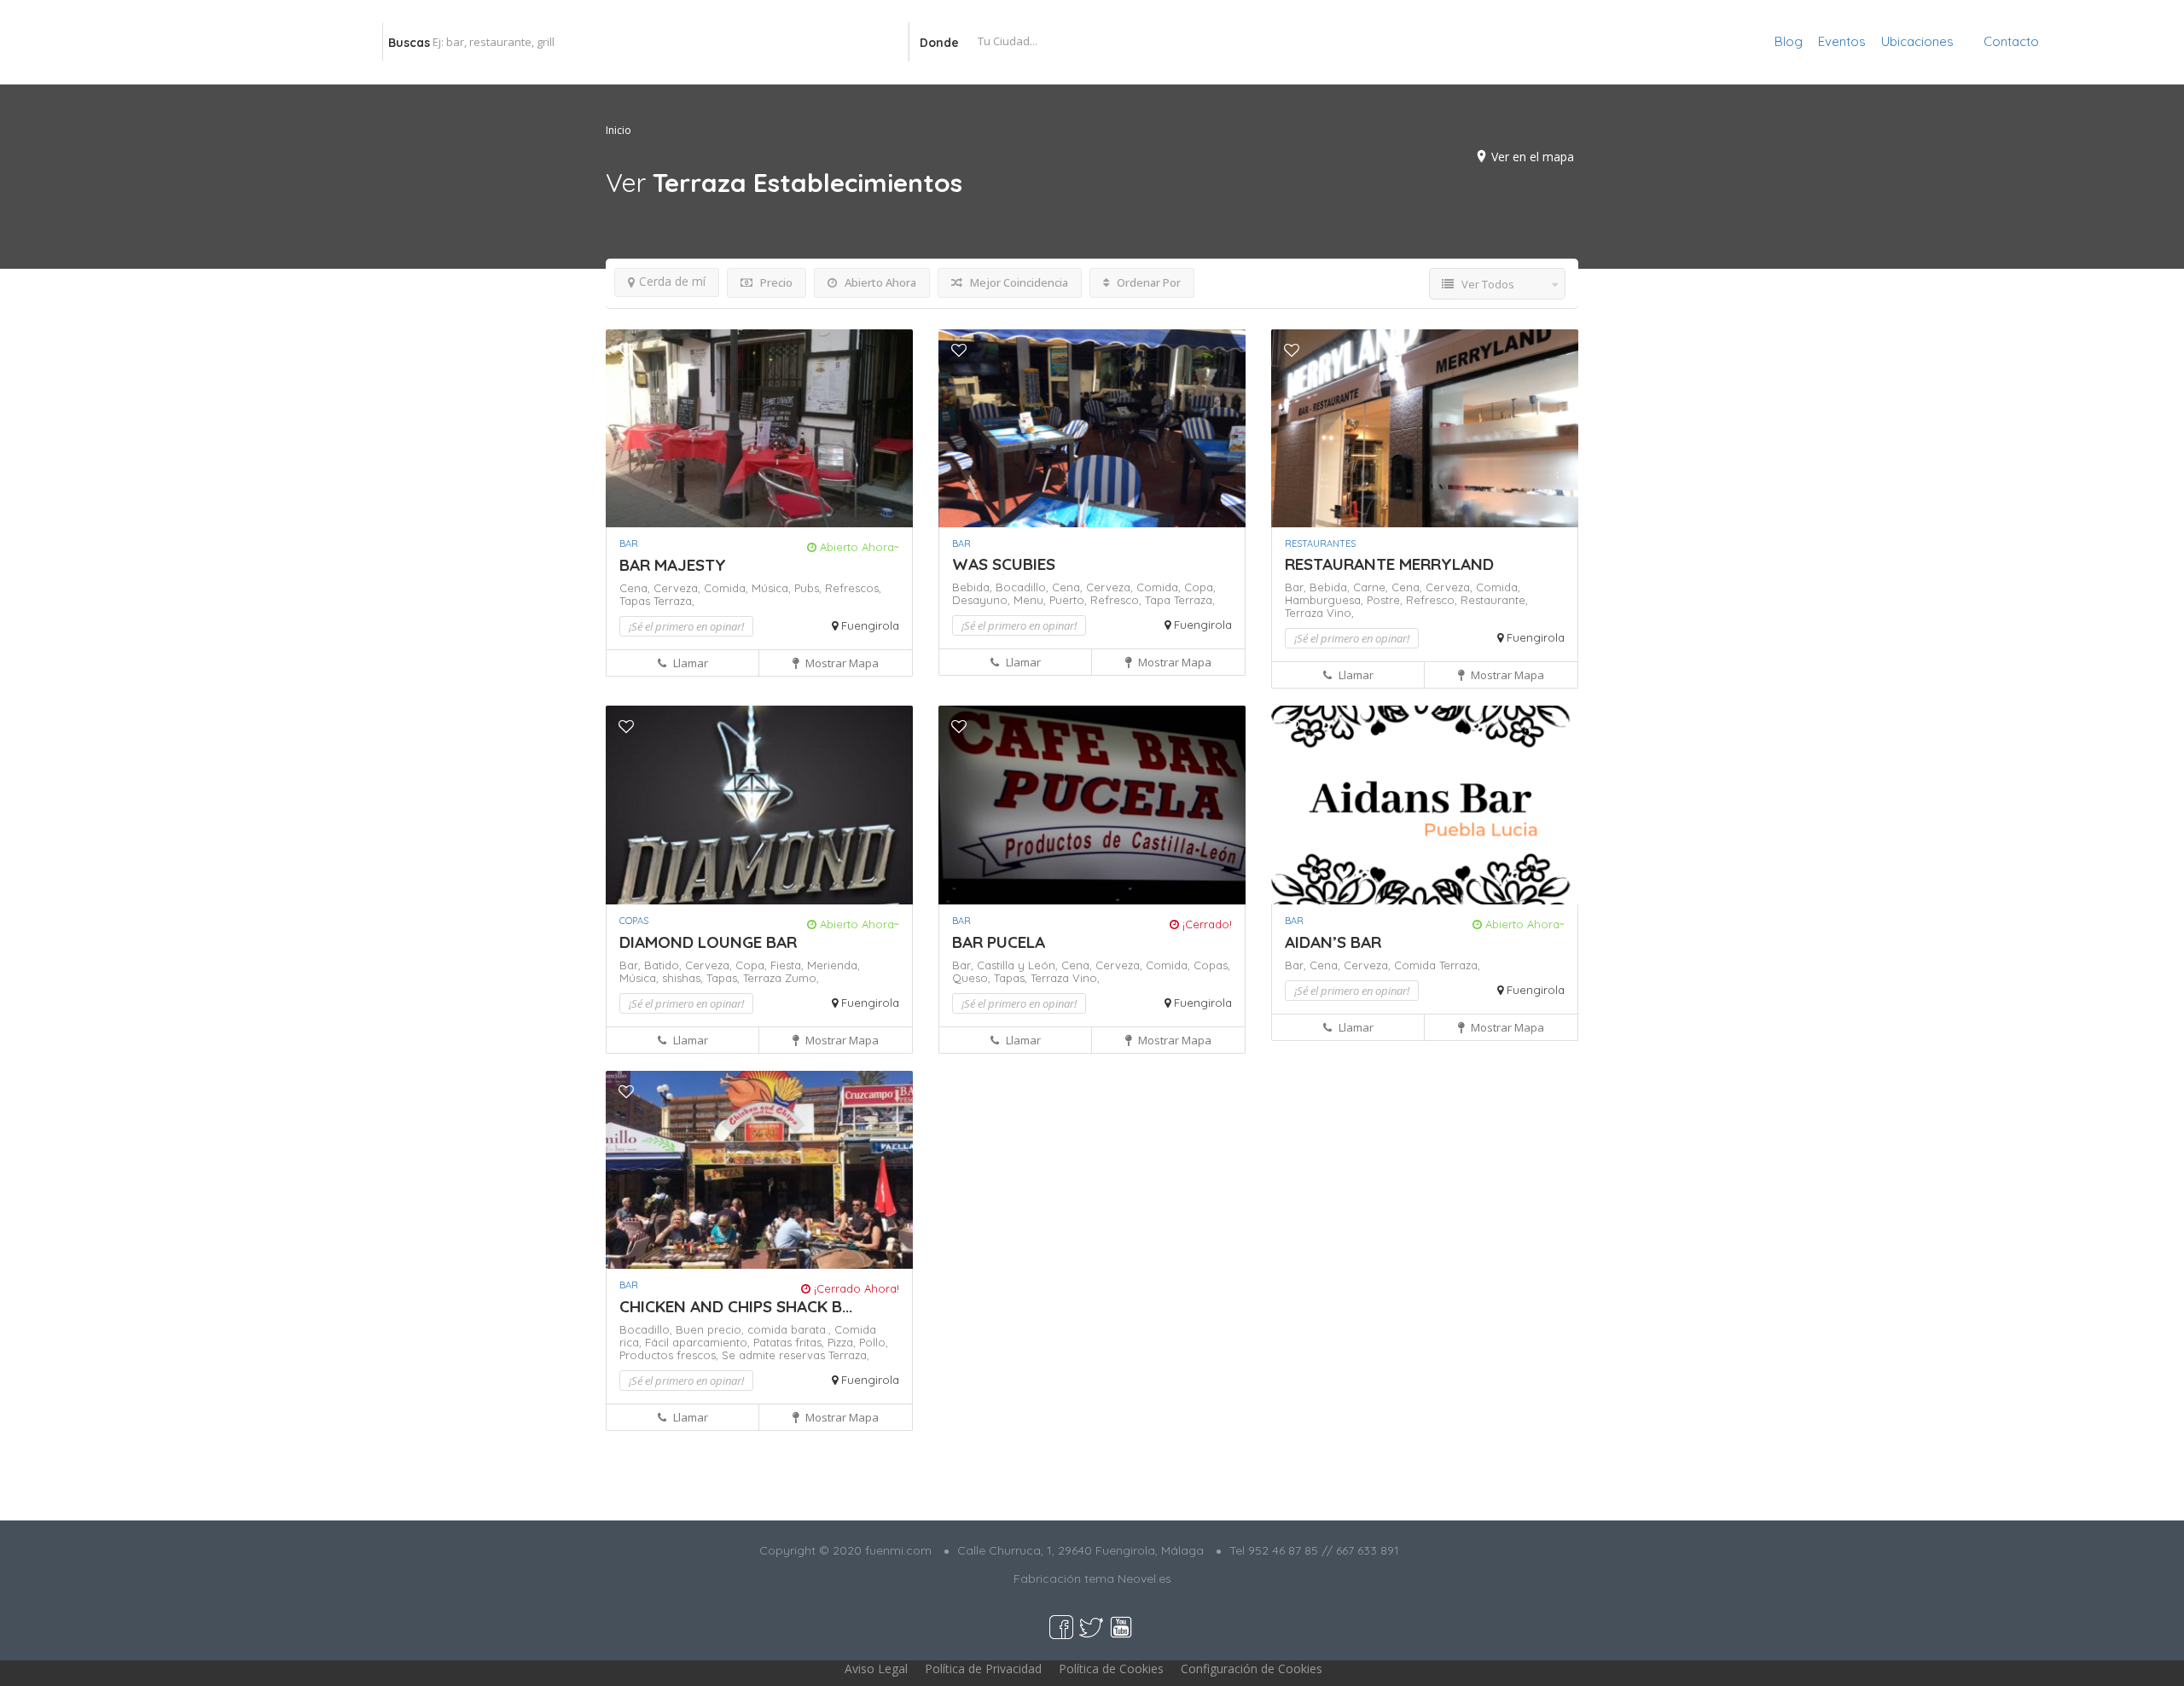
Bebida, (974, 587)
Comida (1417, 965)
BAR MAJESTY (673, 565)
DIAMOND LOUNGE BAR (708, 942)
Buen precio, (712, 1329)
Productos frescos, (671, 1355)
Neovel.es (1144, 1578)
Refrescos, (853, 588)
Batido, (665, 965)
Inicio (619, 130)
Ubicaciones (1917, 41)
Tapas (636, 601)
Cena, (636, 588)
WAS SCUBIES (1004, 564)
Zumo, (802, 978)
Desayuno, (983, 600)
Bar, (1297, 587)
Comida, (728, 588)
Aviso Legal (876, 1669)
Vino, (1340, 613)
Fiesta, (789, 965)
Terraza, (674, 601)
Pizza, (843, 1342)
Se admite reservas (775, 1355)
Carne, (1372, 587)
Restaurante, (1494, 600)
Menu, (1031, 600)
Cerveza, (679, 588)
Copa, (1200, 587)
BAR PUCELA (999, 942)
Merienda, (834, 965)
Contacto (2011, 41)
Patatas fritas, (790, 1342)
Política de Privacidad (983, 1669)
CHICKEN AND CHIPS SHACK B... (736, 1306)
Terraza (1306, 613)
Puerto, (1070, 600)
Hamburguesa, (1326, 600)
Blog (1789, 41)
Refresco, (1118, 600)
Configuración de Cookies (1252, 1669)
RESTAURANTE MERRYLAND (1389, 564)
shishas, (684, 978)
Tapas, (725, 978)
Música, (773, 588)
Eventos (1842, 41)
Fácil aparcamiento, (699, 1342)
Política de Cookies (1111, 1669)
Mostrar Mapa (841, 663)
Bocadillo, (1024, 587)
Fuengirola (870, 625)
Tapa (1159, 600)
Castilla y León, (1019, 965)
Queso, (973, 978)
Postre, (1386, 600)
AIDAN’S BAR (1333, 942)
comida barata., (791, 1329)
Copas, (1212, 965)
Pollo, (874, 1342)
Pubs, (810, 588)
